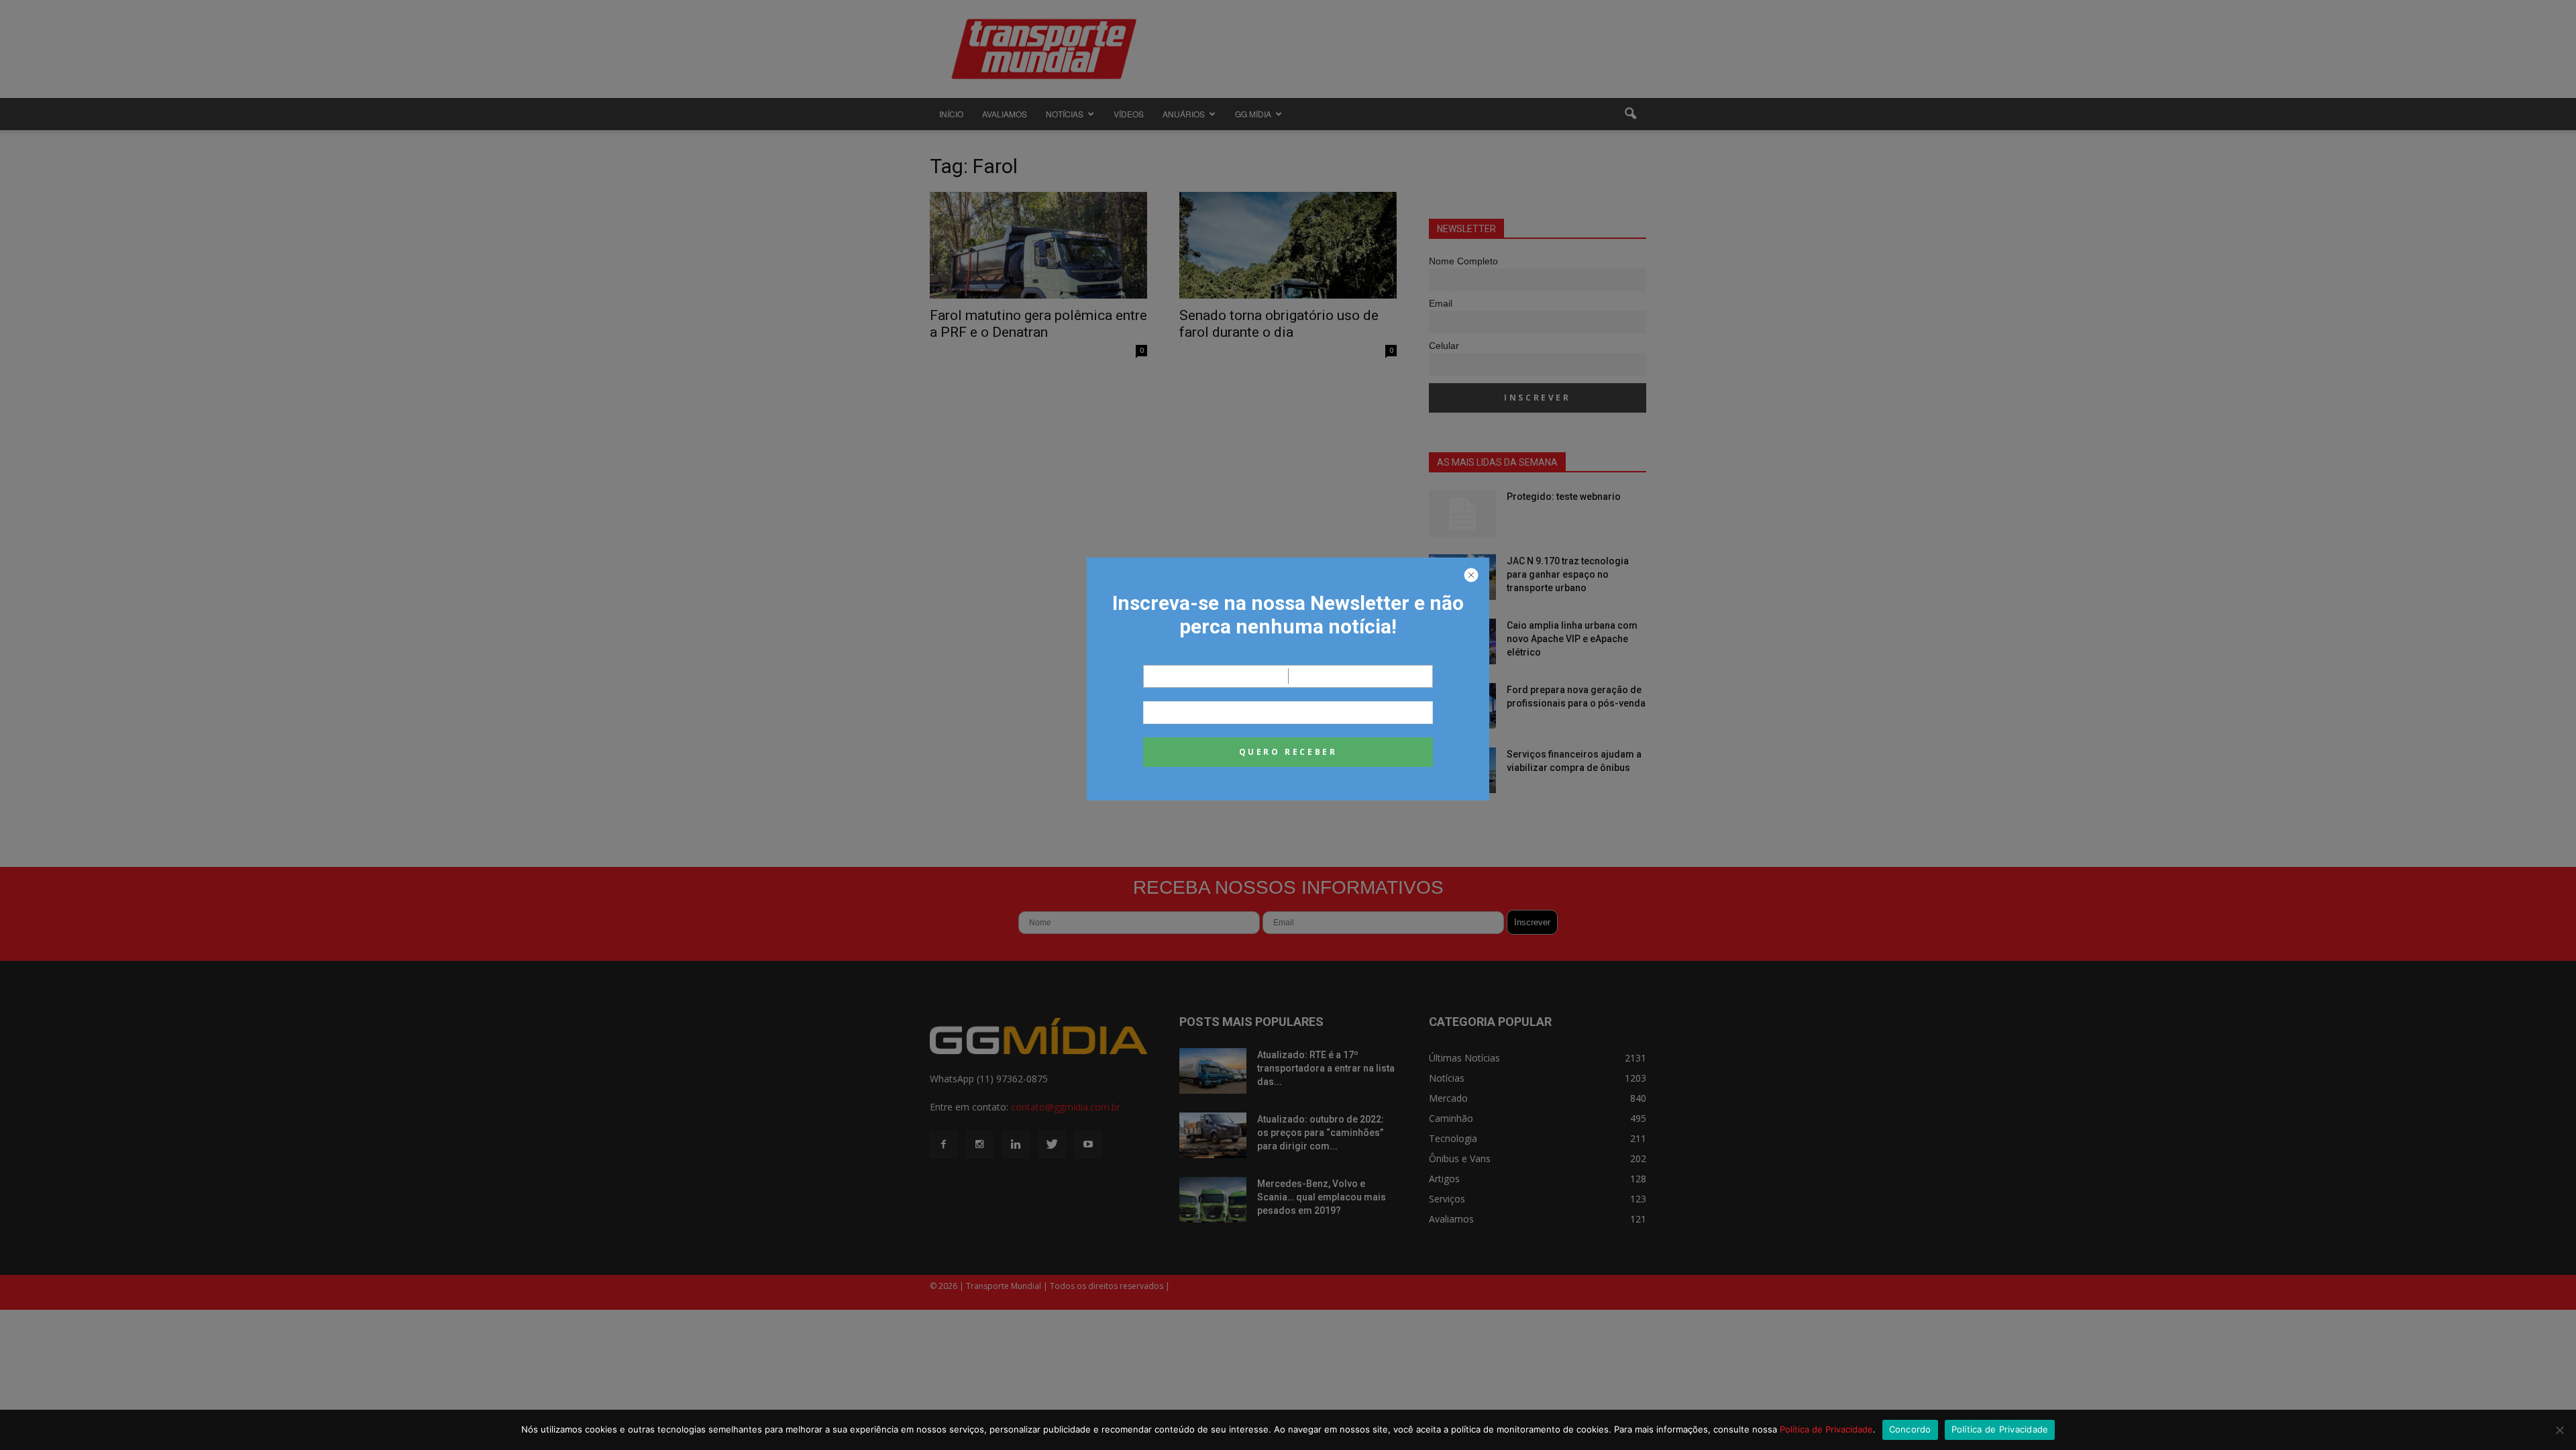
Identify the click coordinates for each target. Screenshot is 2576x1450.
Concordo (1910, 1429)
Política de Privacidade (1826, 1429)
